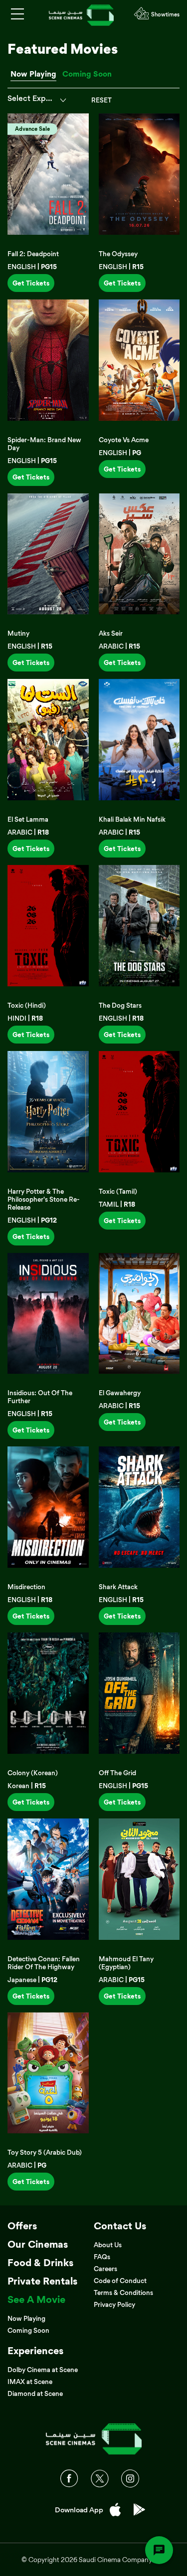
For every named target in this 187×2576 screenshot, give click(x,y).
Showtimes (165, 14)
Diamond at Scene (35, 2393)
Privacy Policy (114, 2304)
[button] (32, 100)
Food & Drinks (40, 2263)
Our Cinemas (38, 2244)
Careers (105, 2269)
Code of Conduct (120, 2281)
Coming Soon (87, 74)
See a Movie (36, 2299)
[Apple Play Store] (115, 2510)
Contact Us (120, 2226)
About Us (108, 2245)
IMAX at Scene (30, 2382)
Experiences (35, 2351)
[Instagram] (130, 2479)
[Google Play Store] (139, 2510)
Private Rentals (42, 2281)
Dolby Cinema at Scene (43, 2370)
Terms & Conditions (123, 2292)
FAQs (102, 2257)
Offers (22, 2226)
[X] (100, 2479)
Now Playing (33, 74)
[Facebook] (69, 2479)
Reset (101, 100)
